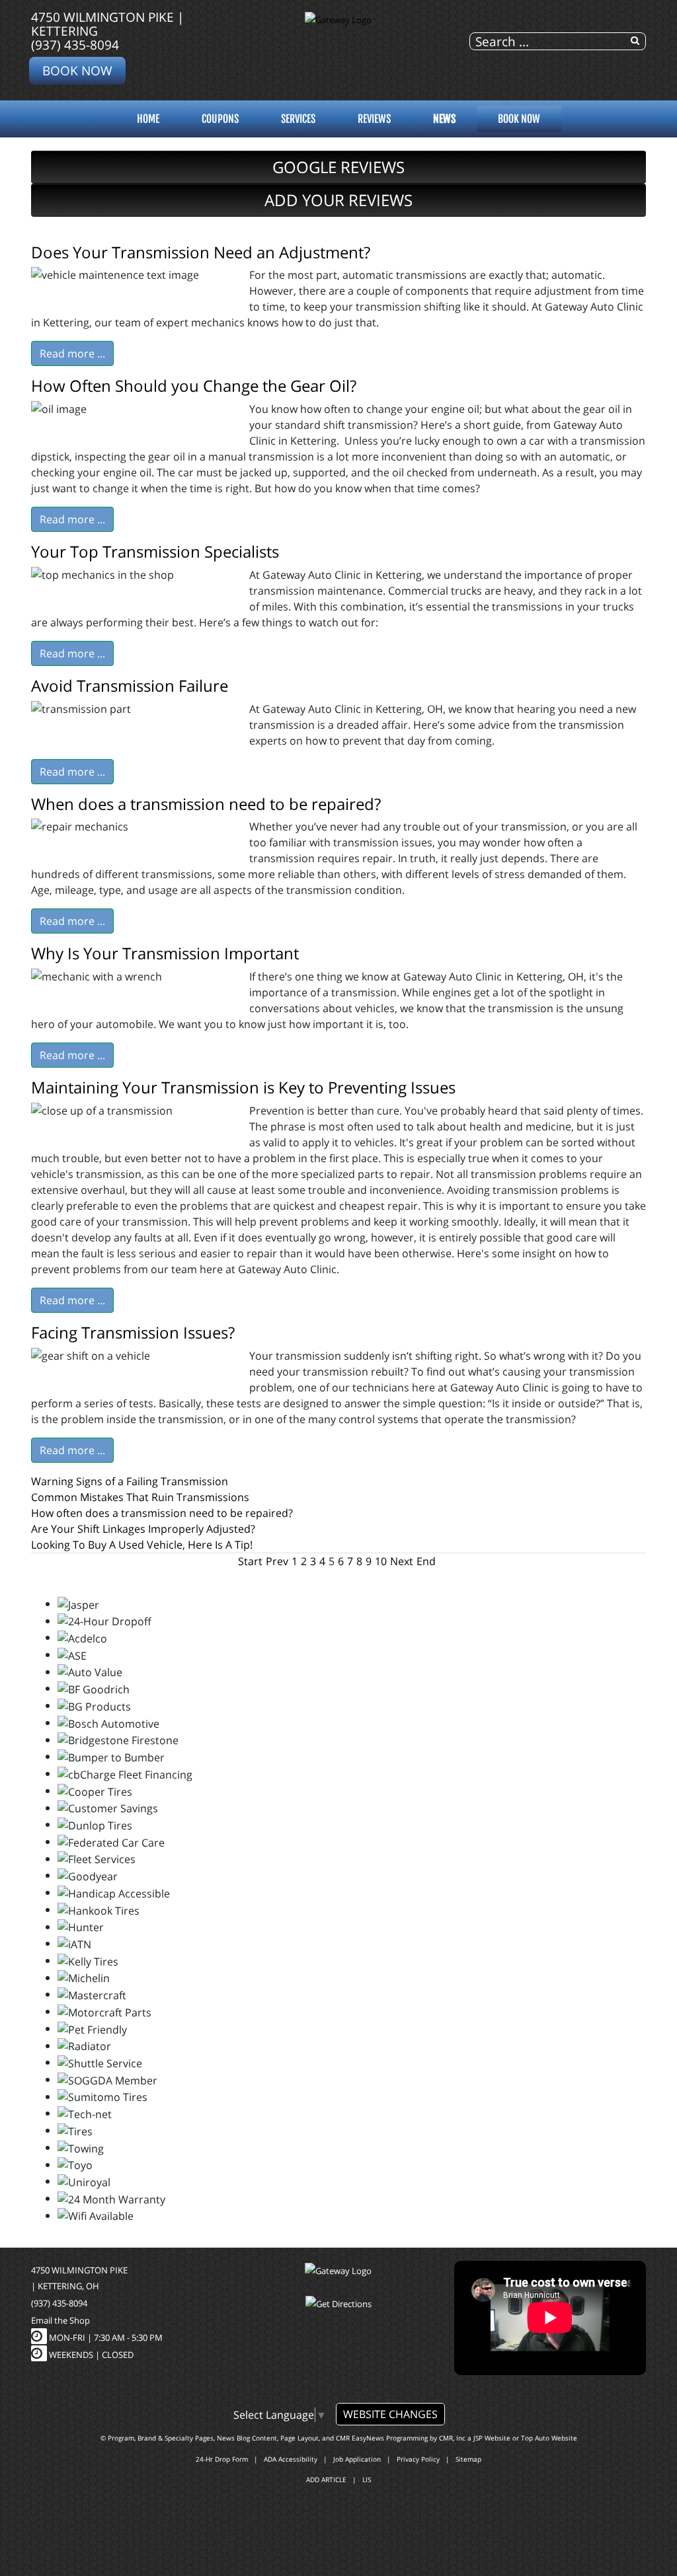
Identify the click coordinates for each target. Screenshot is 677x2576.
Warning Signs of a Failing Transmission (130, 1481)
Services (298, 119)
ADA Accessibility (291, 2459)
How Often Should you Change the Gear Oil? (194, 386)
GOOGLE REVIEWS (338, 167)
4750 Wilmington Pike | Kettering (107, 24)
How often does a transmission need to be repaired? (162, 1513)
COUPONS (220, 119)
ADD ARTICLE (326, 2480)
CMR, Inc (452, 2438)
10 (381, 1561)
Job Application (357, 2459)
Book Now (77, 70)
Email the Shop (60, 2320)
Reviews (374, 119)
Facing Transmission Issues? (133, 1332)
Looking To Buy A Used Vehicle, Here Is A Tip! (142, 1545)
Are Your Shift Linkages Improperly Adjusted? (143, 1529)
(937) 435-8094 (75, 45)
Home (148, 119)
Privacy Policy (418, 2459)
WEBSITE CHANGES (390, 2414)
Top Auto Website (549, 2438)
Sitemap (468, 2459)
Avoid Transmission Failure (130, 685)
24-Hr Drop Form (222, 2459)
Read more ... (72, 353)
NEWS (444, 119)
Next (402, 1561)
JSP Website (492, 2438)
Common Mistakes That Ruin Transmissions (140, 1497)
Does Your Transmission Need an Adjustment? (201, 252)
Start (250, 1561)
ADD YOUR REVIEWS (338, 200)
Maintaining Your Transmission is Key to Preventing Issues (243, 1087)
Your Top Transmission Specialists (155, 551)
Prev (277, 1561)
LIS (367, 2480)
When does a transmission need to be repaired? (206, 804)
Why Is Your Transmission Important (165, 953)
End (426, 1561)
